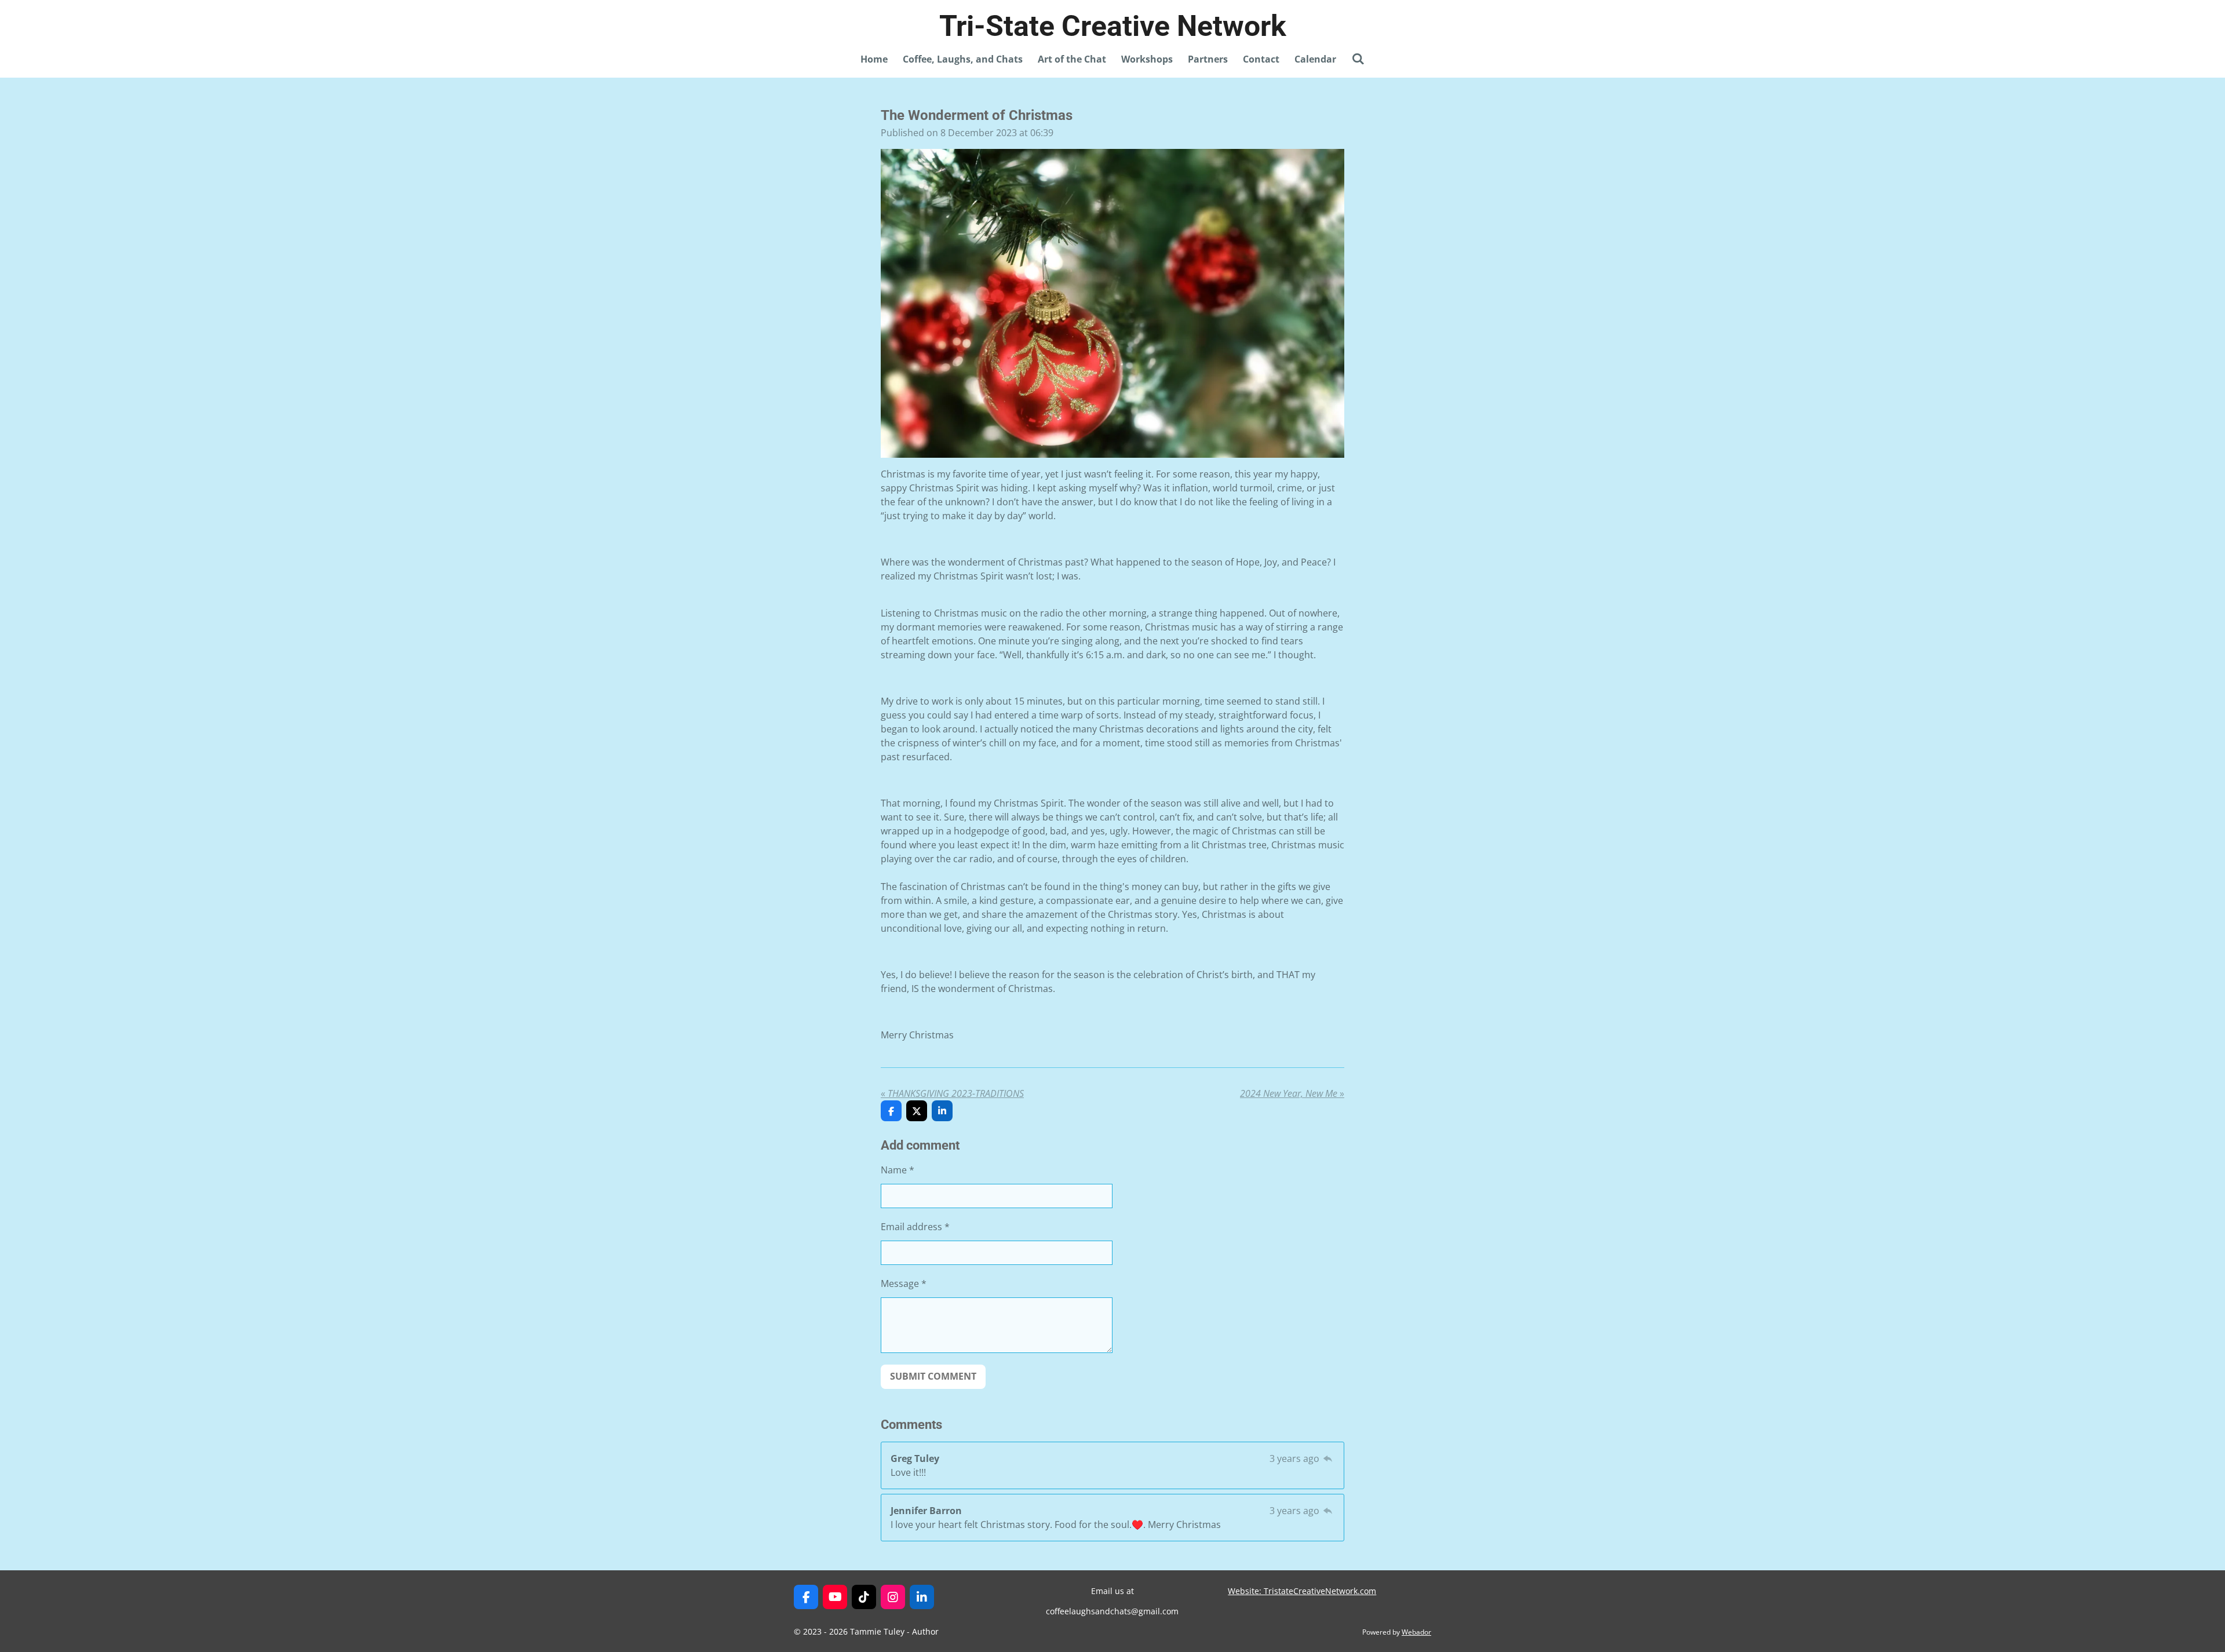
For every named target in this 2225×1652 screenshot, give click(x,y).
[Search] (1358, 59)
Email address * (915, 1227)
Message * (904, 1283)
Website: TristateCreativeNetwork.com (1302, 1591)
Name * (898, 1170)
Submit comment (933, 1376)
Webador (1416, 1632)
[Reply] (1328, 1458)
